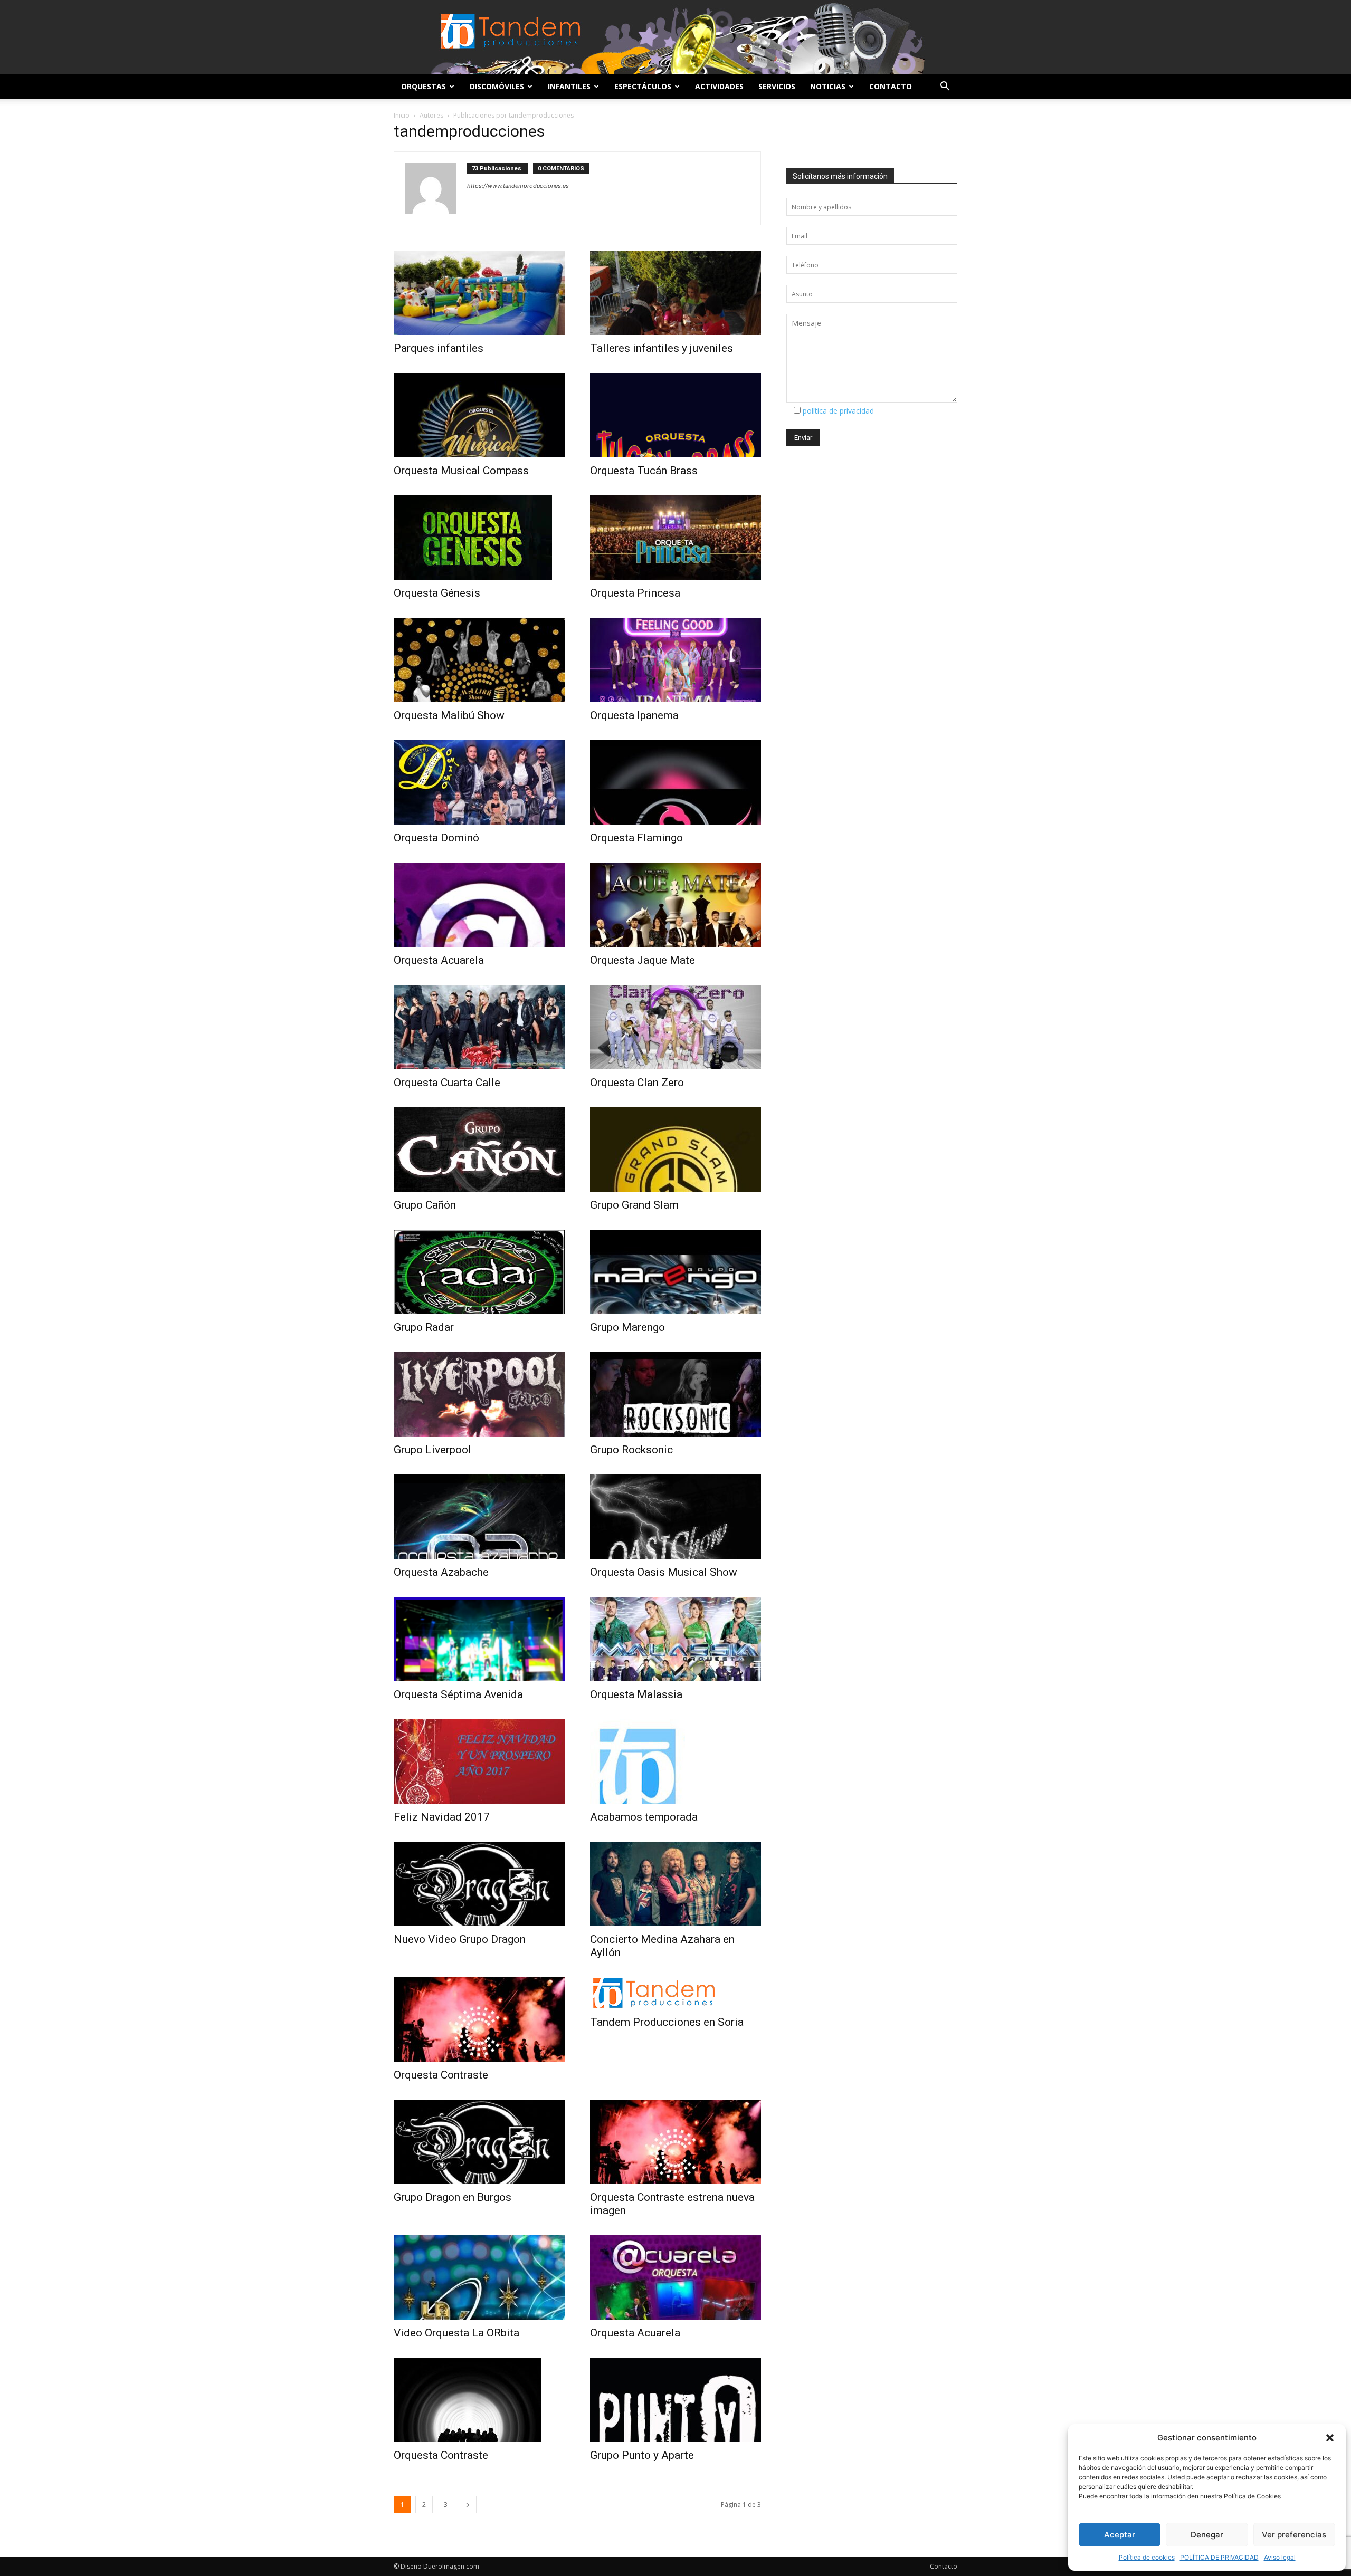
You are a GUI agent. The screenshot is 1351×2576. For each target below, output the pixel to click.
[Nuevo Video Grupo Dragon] (479, 1884)
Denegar (1207, 2535)
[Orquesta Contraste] (479, 2019)
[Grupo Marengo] (675, 1272)
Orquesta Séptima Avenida (458, 1694)
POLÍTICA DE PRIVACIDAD (1219, 2557)
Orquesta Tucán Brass (644, 471)
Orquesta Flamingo (636, 838)
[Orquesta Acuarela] (479, 905)
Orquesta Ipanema (634, 715)
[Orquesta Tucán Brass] (675, 415)
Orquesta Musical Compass (461, 471)
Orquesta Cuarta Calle (447, 1083)
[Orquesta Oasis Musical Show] (675, 1517)
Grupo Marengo (627, 1327)
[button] (1330, 2438)
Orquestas (424, 86)
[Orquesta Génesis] (479, 538)
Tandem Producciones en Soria (667, 2022)
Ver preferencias (1294, 2535)
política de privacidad (838, 411)
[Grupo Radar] (479, 1272)
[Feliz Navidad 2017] (479, 1761)
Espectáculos (643, 86)
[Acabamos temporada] (675, 1761)
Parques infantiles (439, 348)
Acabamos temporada (644, 1817)
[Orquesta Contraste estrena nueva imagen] (675, 2142)
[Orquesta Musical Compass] (479, 415)
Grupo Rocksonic (631, 1450)
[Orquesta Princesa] (675, 538)
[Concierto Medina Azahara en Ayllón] (675, 1884)
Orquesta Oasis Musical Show (664, 1572)
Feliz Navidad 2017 (442, 1817)
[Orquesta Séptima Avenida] (479, 1639)
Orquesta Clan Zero (637, 1083)
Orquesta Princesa (635, 593)
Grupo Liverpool (432, 1450)
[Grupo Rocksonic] (675, 1394)
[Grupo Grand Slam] (675, 1150)
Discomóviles (497, 86)
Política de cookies (1147, 2557)
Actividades (719, 86)
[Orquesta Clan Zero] (675, 1027)
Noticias (828, 86)
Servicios (777, 86)
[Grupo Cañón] (479, 1150)
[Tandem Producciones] (675, 37)
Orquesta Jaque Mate (643, 960)
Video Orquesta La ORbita (456, 2333)
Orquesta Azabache (441, 1572)
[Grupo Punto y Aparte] (675, 2400)
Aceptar (1120, 2535)
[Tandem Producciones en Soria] (675, 1993)
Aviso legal (1280, 2557)
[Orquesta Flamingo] (675, 782)
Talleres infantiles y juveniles (662, 348)
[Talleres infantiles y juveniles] (675, 293)
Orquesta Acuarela (439, 960)
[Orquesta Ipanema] (675, 660)
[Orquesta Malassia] (675, 1639)
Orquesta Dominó (436, 838)
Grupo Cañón (425, 1205)
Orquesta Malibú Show (449, 715)
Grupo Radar (424, 1327)
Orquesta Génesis (437, 593)
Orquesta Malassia (636, 1694)
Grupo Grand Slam (634, 1205)
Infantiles (569, 86)
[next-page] (468, 2505)
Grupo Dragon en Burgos (453, 2197)
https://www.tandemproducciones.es (518, 186)
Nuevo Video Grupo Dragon (460, 1939)
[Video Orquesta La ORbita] (479, 2277)
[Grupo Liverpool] (479, 1394)
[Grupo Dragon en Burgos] (479, 2142)
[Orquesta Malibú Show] (479, 660)
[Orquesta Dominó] (479, 782)
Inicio (402, 115)
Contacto (891, 86)
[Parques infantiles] (479, 293)
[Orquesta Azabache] (479, 1517)
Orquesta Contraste (441, 2075)
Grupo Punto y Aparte (642, 2455)
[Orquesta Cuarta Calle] (479, 1027)
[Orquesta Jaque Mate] (675, 905)
